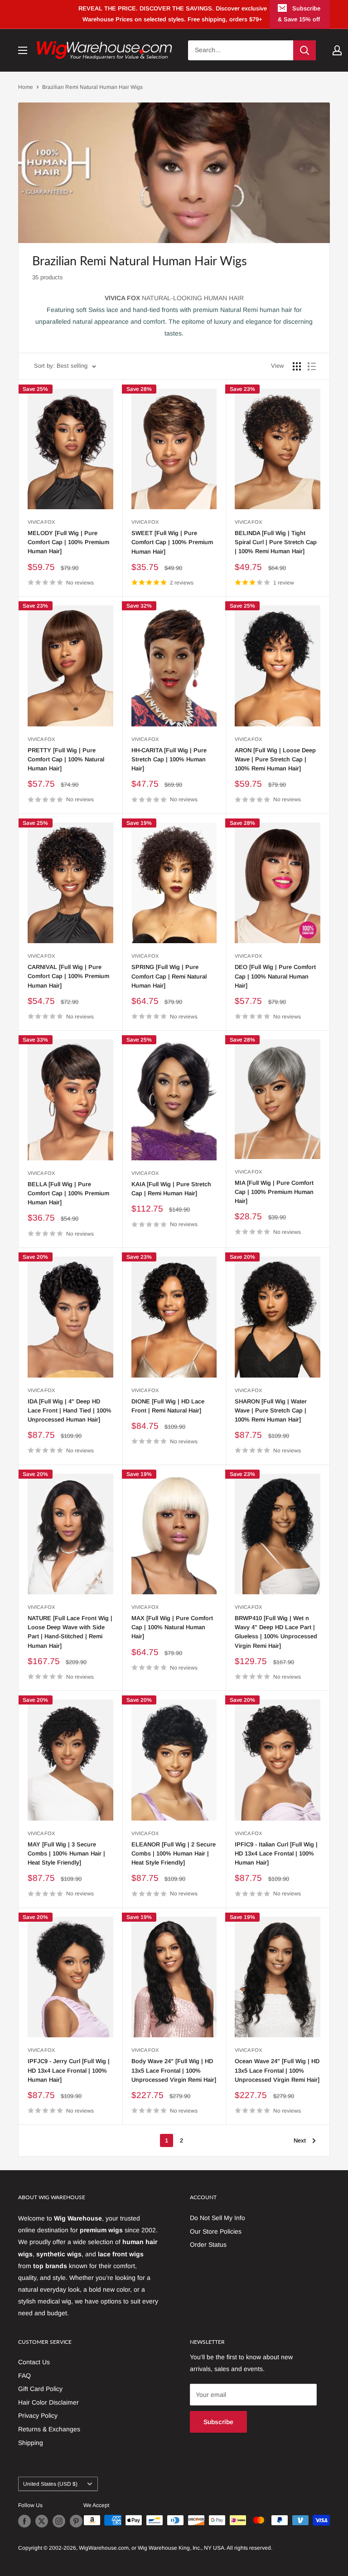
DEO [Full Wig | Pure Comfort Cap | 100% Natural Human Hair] (275, 976)
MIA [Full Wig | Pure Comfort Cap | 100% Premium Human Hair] (274, 1192)
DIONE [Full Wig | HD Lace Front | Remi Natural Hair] (168, 1406)
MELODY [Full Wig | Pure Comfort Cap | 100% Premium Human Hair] (68, 542)
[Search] (304, 50)
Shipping (31, 2443)
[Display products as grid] (297, 366)
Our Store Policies (216, 2231)
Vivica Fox (41, 522)
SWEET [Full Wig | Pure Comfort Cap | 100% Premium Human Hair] (172, 542)
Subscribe (218, 2422)
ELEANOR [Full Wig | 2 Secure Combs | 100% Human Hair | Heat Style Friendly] (174, 1853)
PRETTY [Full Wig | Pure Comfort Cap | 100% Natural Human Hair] (66, 759)
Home (26, 87)
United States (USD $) (50, 2484)
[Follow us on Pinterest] (76, 2521)
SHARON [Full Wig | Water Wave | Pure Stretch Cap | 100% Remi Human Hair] (271, 1410)
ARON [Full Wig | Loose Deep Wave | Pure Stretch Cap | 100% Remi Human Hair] (275, 759)
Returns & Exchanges (49, 2429)
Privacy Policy (38, 2415)
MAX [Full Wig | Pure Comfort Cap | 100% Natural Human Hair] (172, 1627)
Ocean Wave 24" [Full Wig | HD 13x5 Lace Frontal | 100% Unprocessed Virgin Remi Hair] (277, 2070)
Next (300, 2140)
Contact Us (34, 2362)
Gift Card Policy (40, 2389)
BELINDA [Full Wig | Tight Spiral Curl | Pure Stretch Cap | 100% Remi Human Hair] (276, 542)
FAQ (24, 2376)
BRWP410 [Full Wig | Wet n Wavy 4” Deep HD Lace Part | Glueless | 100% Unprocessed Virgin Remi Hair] (276, 1632)
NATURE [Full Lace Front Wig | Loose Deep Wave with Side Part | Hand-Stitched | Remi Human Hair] (70, 1632)
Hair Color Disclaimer (48, 2402)
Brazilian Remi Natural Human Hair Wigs (92, 87)
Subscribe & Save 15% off (299, 14)
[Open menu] (23, 50)
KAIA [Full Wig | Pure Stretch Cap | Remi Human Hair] (171, 1189)
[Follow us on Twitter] (42, 2521)
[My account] (337, 50)
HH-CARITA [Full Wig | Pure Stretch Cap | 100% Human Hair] (169, 759)
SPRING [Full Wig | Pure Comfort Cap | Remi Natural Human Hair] (169, 976)
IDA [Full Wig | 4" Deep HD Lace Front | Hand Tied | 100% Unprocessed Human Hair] (70, 1410)
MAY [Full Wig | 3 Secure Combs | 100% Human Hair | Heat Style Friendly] (66, 1853)
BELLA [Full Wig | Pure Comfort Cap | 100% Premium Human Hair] (68, 1193)
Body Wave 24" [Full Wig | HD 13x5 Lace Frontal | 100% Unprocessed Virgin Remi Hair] (174, 2070)
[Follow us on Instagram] (59, 2521)
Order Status (208, 2245)
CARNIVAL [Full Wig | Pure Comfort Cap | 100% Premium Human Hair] (68, 976)
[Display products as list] (312, 366)
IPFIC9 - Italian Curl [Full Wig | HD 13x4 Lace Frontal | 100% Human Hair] (276, 1853)
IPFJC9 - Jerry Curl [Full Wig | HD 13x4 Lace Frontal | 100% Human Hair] (69, 2070)
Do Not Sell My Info (217, 2218)
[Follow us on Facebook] (24, 2521)
